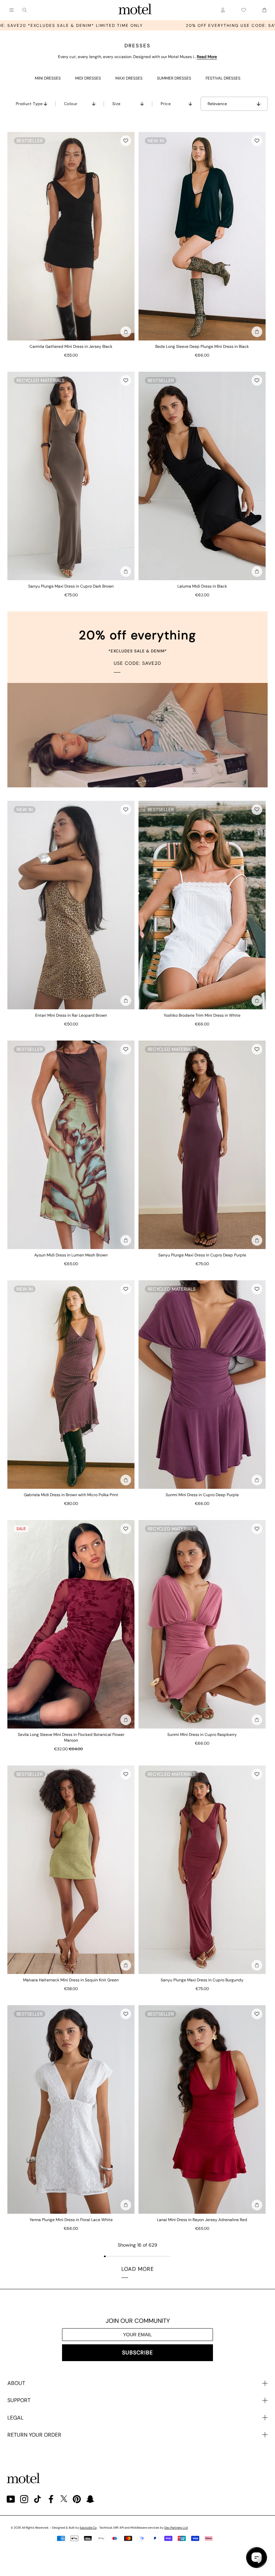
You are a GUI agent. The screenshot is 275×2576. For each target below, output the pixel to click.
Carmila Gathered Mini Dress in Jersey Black (71, 347)
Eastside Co (88, 2528)
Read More (207, 57)
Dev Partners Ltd (176, 2528)
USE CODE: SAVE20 (137, 663)
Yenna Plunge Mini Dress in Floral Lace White (71, 2220)
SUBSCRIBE (137, 2353)
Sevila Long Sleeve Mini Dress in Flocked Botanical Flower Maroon (71, 1737)
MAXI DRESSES (129, 78)
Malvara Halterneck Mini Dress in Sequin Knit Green (71, 1980)
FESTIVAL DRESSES (223, 78)
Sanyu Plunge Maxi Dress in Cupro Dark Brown (71, 586)
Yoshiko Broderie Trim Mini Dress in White (202, 1015)
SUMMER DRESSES (174, 78)
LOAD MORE (138, 2269)
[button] (126, 141)
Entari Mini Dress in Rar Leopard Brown (71, 1015)
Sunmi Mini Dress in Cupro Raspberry (202, 1735)
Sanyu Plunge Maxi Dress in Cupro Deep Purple (202, 1255)
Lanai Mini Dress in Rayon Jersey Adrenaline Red (202, 2220)
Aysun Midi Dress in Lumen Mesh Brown (71, 1255)
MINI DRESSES (48, 78)
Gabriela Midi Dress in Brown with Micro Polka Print (71, 1495)
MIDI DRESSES (88, 78)
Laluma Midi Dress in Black (202, 586)
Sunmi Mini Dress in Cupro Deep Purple (202, 1495)
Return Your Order (34, 2435)
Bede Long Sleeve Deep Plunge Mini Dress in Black (202, 347)
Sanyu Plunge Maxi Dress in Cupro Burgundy (202, 1980)
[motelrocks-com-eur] (135, 10)
